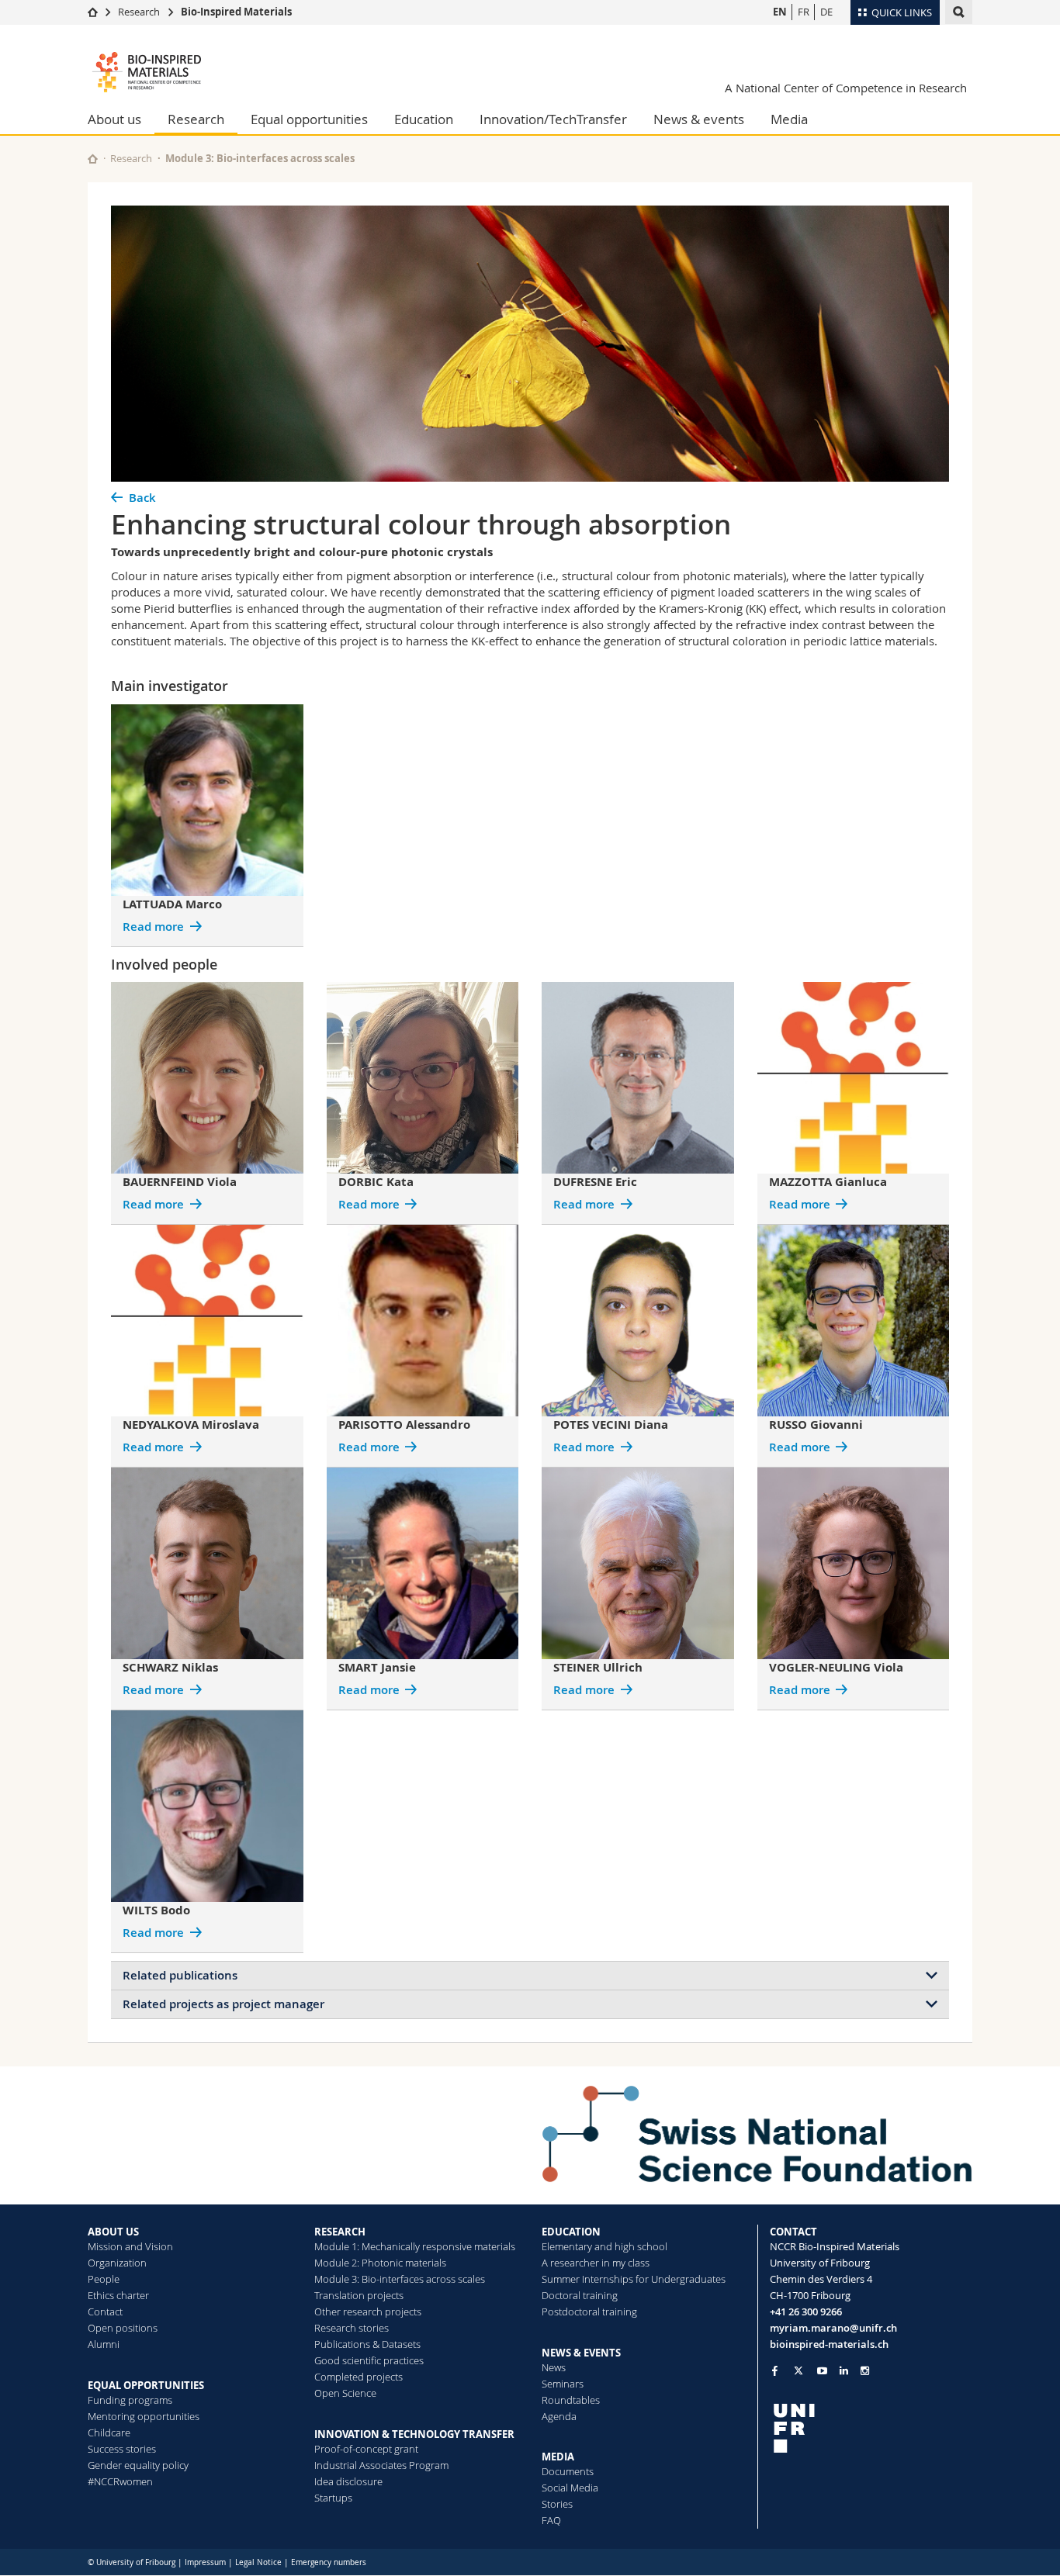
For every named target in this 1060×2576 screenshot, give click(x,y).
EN (780, 12)
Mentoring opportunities (144, 2416)
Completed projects (359, 2377)
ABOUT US (113, 2232)
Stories (557, 2504)
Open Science (345, 2393)
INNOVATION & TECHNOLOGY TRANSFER (414, 2434)
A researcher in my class (596, 2263)
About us (114, 119)
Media (789, 119)
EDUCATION (571, 2232)
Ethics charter (118, 2295)
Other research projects (368, 2311)
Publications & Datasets (367, 2344)
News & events (699, 119)
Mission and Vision (130, 2246)
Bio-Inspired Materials (236, 12)
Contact (105, 2311)
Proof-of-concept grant (366, 2449)
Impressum (205, 2562)
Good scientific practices (369, 2360)
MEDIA (558, 2457)
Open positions (123, 2328)
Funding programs (130, 2400)
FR (804, 12)
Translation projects (359, 2295)
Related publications (180, 1975)
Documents (568, 2471)
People (104, 2279)
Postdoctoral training (589, 2311)
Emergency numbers (329, 2562)
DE (826, 12)
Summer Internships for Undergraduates (634, 2279)
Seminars (563, 2384)
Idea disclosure (348, 2481)
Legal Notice (258, 2562)
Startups (333, 2498)
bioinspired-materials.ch (829, 2344)
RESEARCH (340, 2232)
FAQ (551, 2520)
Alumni (104, 2344)
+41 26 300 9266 (806, 2311)
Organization (117, 2263)
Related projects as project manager (223, 2004)
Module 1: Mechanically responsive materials (415, 2246)
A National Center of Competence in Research (846, 88)
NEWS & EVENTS (581, 2353)
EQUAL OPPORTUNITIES (146, 2385)
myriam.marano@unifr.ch (833, 2328)
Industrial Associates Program (381, 2465)
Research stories (352, 2328)
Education (424, 119)
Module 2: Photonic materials (380, 2263)
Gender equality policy (138, 2465)
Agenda (559, 2416)
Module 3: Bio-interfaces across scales (260, 158)
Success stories (122, 2449)
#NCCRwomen (120, 2481)
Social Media (570, 2488)
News (554, 2367)
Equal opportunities (309, 119)
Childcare (109, 2433)
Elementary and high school (604, 2246)
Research (139, 12)
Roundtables (571, 2400)
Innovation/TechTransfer (553, 119)
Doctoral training (580, 2295)
